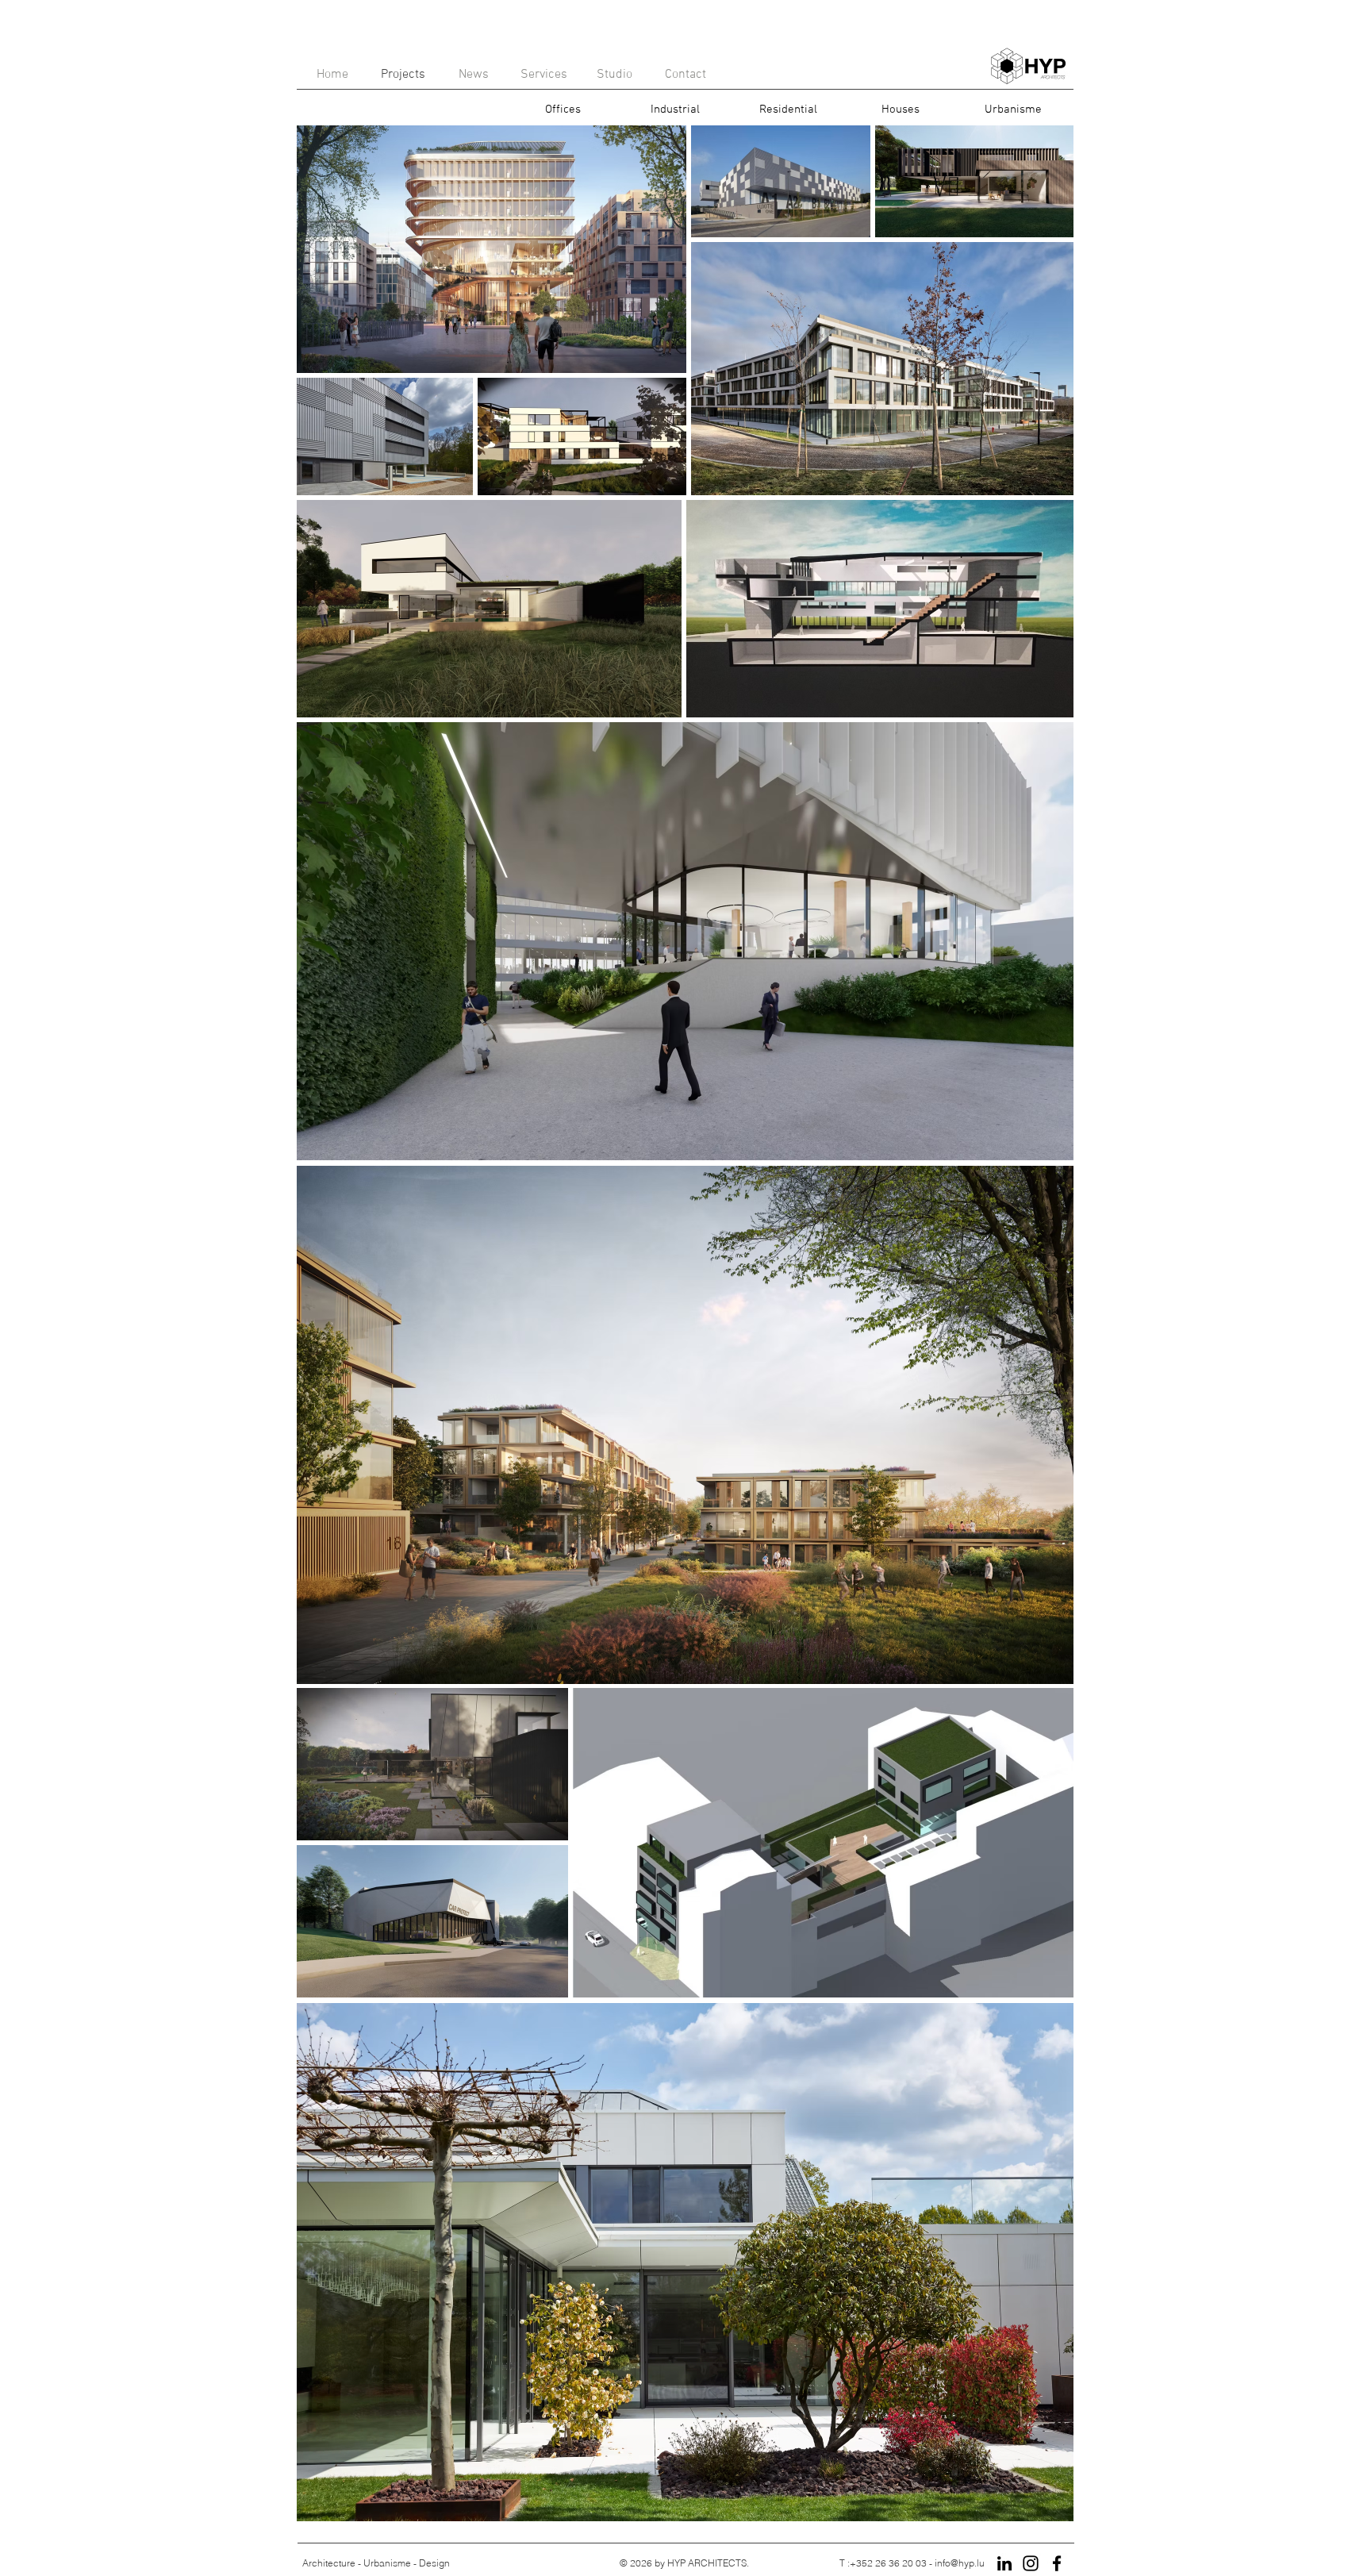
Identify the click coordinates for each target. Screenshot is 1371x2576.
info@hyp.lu (960, 2563)
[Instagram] (1031, 2563)
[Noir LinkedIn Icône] (1004, 2563)
